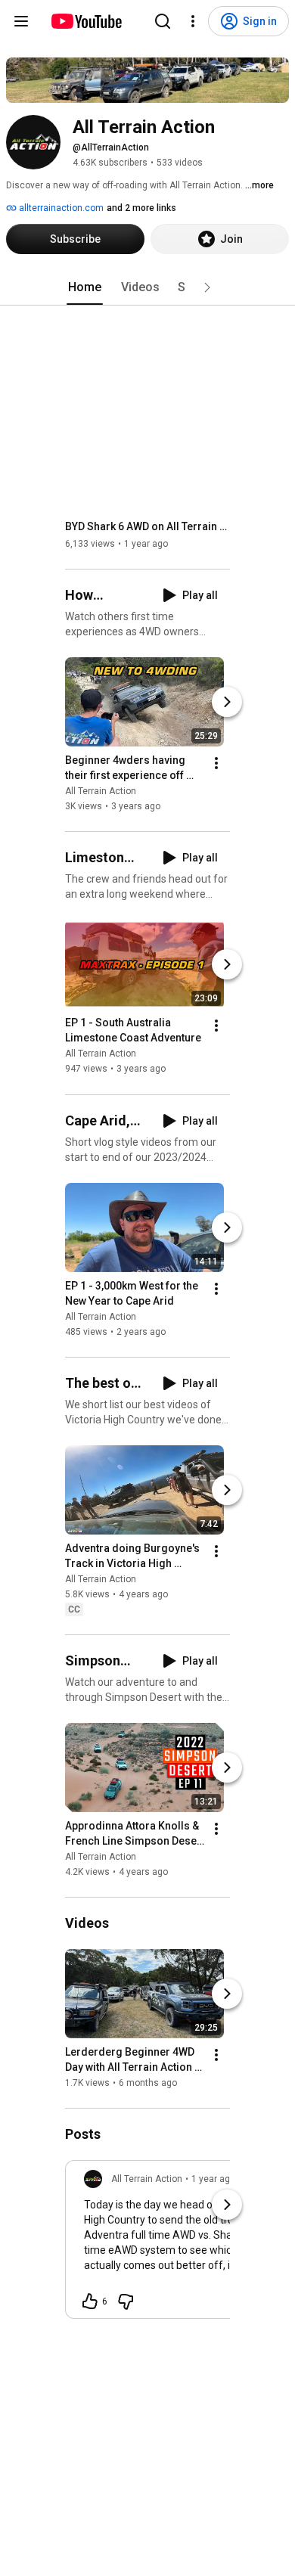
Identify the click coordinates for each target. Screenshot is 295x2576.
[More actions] (216, 763)
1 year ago (213, 2179)
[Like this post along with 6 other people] (90, 2301)
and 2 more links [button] (141, 208)
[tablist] (147, 287)
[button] (207, 287)
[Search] (163, 21)
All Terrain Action (101, 791)
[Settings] (193, 21)
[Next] (227, 702)
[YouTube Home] (86, 21)
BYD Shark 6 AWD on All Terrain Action (148, 526)
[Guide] (21, 21)
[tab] (85, 287)
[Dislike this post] (126, 2301)
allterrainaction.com (60, 208)
